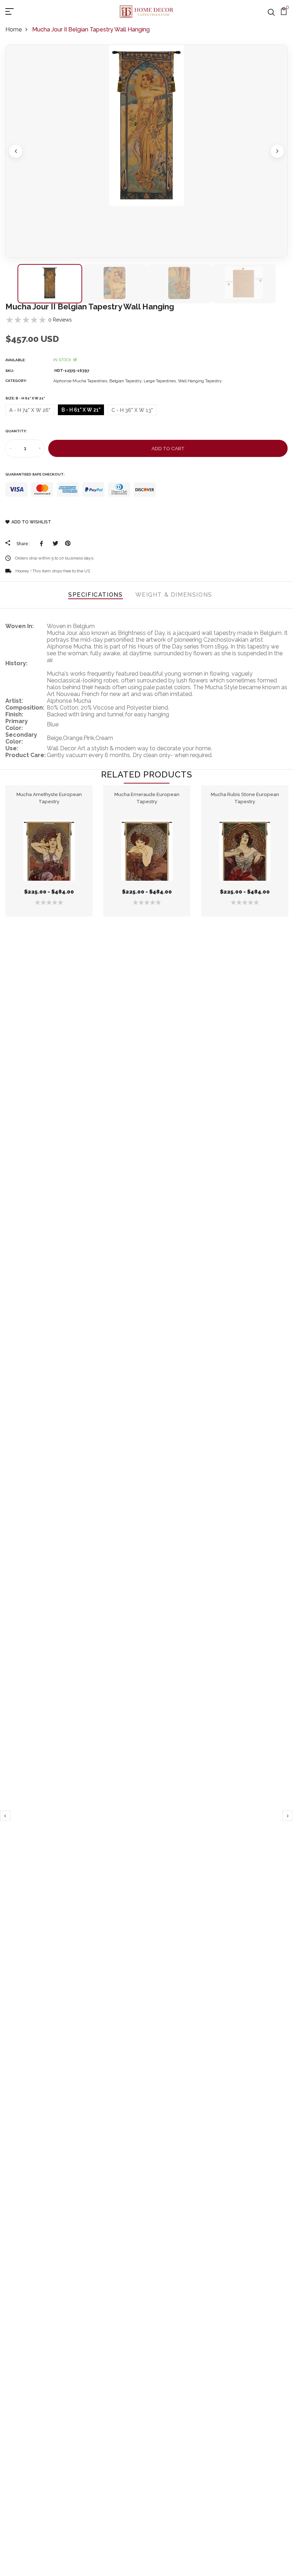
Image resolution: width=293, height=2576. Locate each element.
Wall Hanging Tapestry (200, 381)
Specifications (95, 595)
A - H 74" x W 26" (30, 410)
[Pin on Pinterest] (68, 543)
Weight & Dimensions (174, 595)
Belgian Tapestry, (126, 381)
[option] (146, 151)
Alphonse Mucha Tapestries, (81, 381)
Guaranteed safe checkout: (35, 474)
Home (14, 29)
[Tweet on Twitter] (55, 543)
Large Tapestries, (161, 381)
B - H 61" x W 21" (81, 410)
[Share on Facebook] (43, 543)
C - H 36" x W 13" (132, 410)
